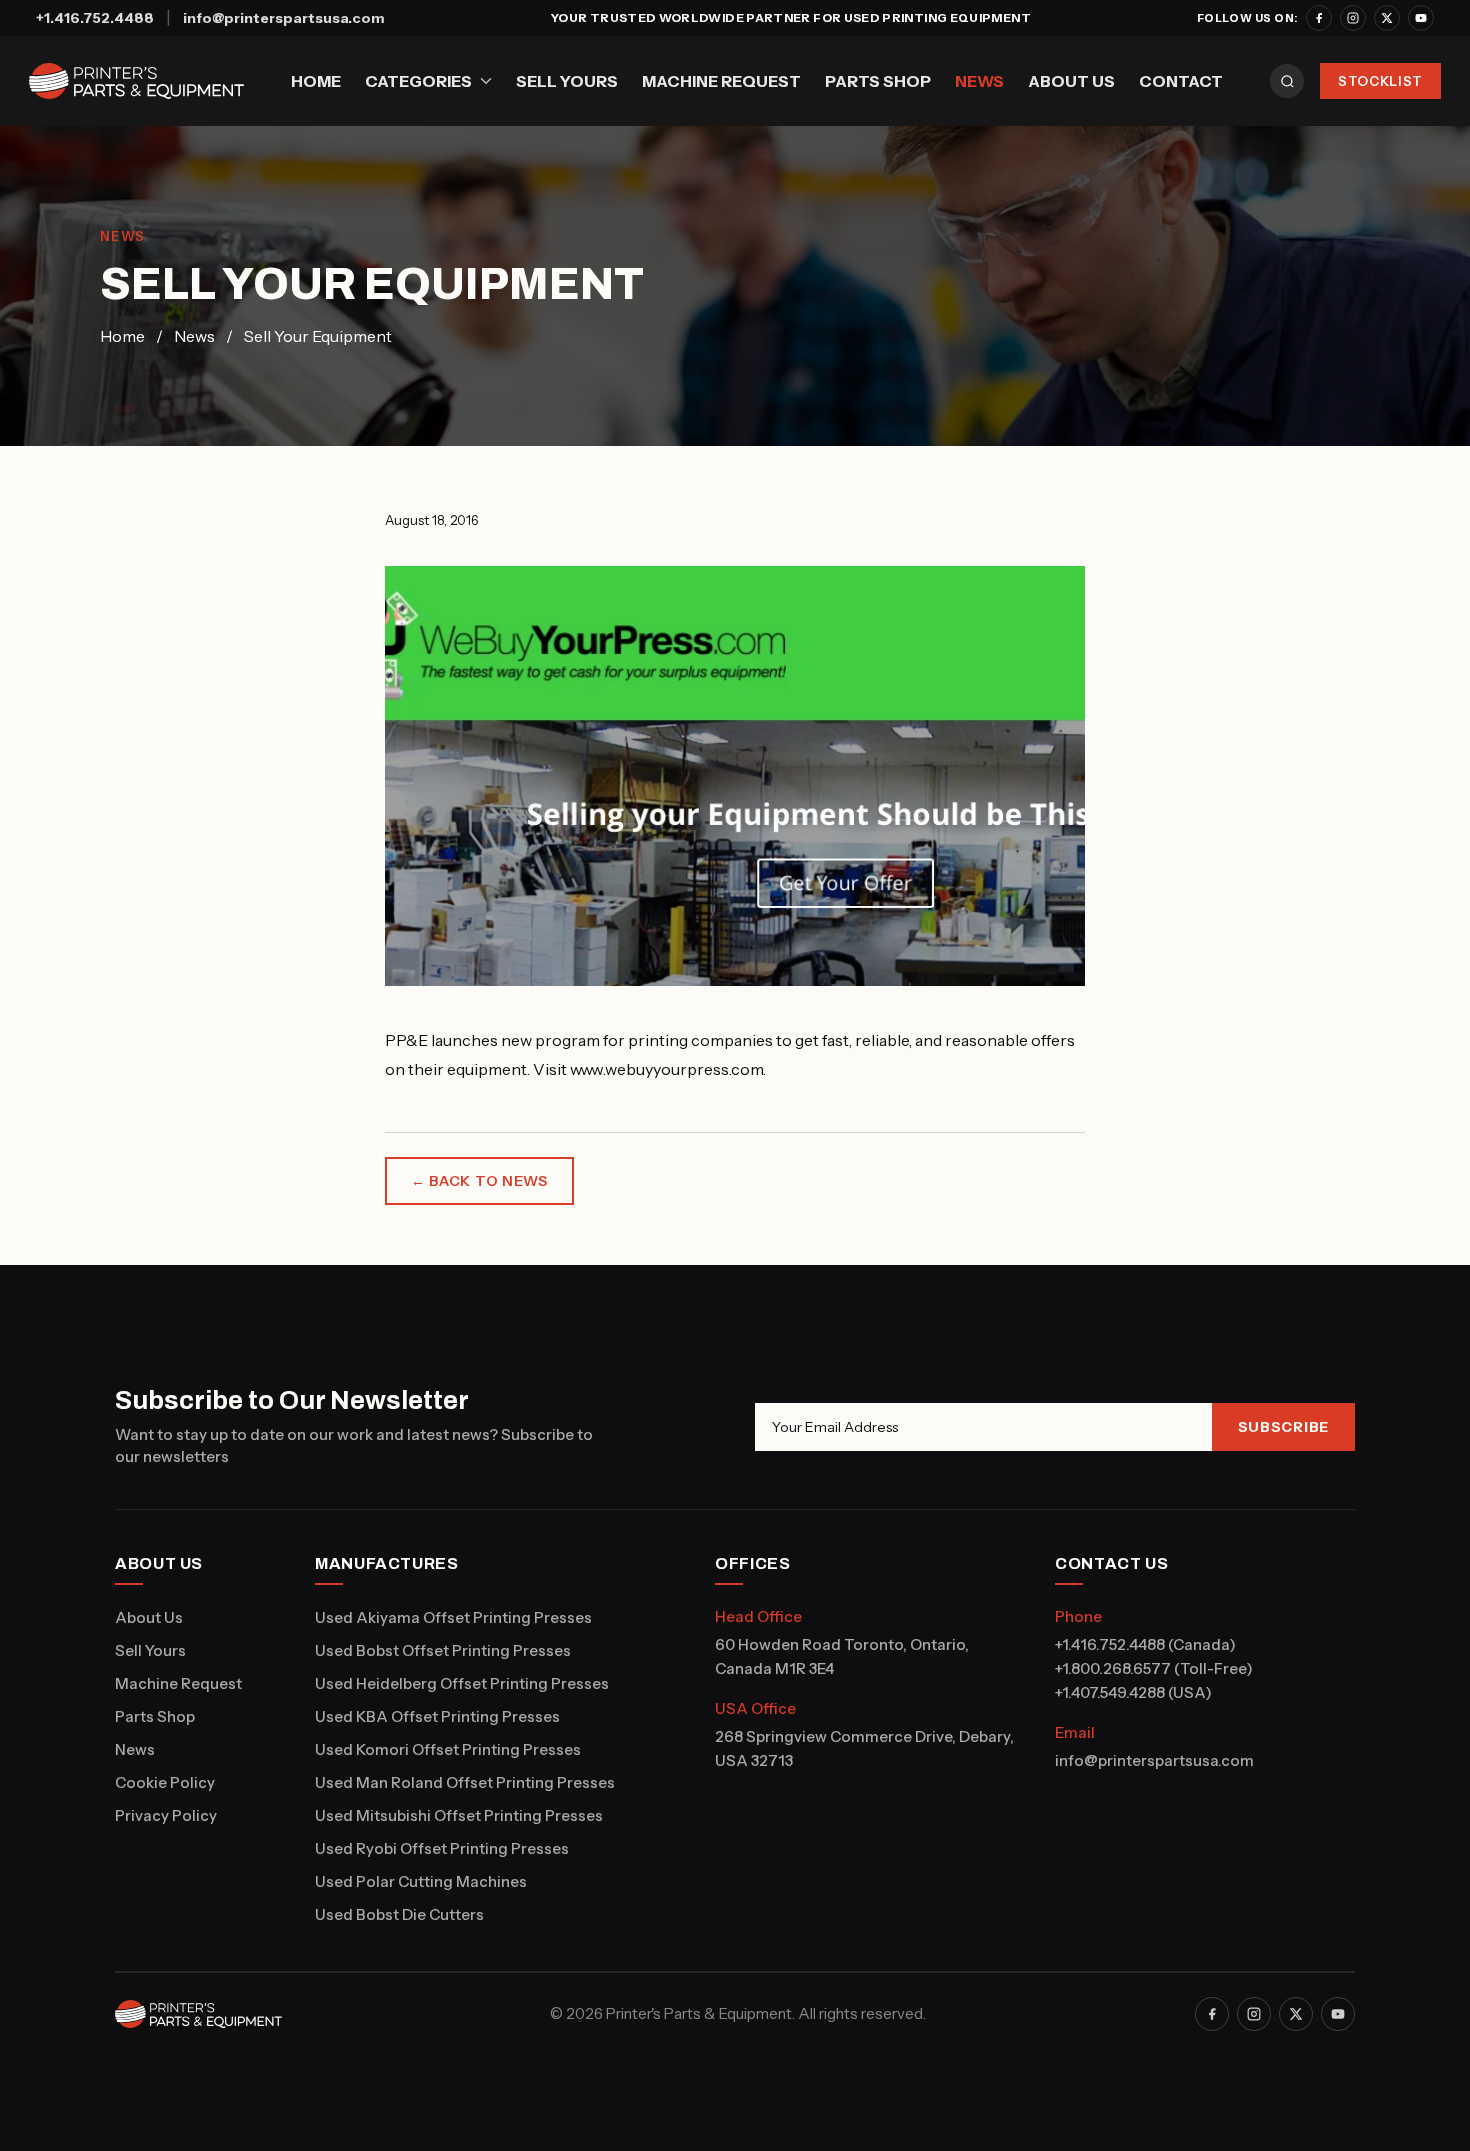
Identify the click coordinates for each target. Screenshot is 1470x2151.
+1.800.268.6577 (1113, 1668)
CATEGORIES (418, 81)
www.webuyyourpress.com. (668, 1069)
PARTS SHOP (878, 81)
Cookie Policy (165, 1782)
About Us (149, 1617)
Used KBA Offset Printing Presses (437, 1716)
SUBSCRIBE (1283, 1427)
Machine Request (178, 1683)
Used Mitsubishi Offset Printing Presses (459, 1815)
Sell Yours (150, 1650)
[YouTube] (1421, 18)
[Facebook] (1319, 18)
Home (122, 336)
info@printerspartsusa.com (284, 18)
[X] (1387, 18)
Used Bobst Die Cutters (399, 1914)
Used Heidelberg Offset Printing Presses (462, 1683)
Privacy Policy (166, 1815)
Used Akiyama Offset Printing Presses (453, 1617)
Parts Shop (155, 1716)
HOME (316, 81)
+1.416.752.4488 (95, 18)
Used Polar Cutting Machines (421, 1881)
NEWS (979, 81)
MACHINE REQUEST (721, 81)
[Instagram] (1353, 18)
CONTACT (1181, 81)
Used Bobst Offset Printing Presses (443, 1650)
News (194, 336)
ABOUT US (1071, 81)
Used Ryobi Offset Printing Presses (442, 1848)
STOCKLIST (1380, 81)
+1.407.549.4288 (1110, 1692)
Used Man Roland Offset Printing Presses (465, 1782)
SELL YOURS (567, 81)
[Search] (1287, 81)
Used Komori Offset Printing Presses (448, 1749)
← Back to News (479, 1181)
